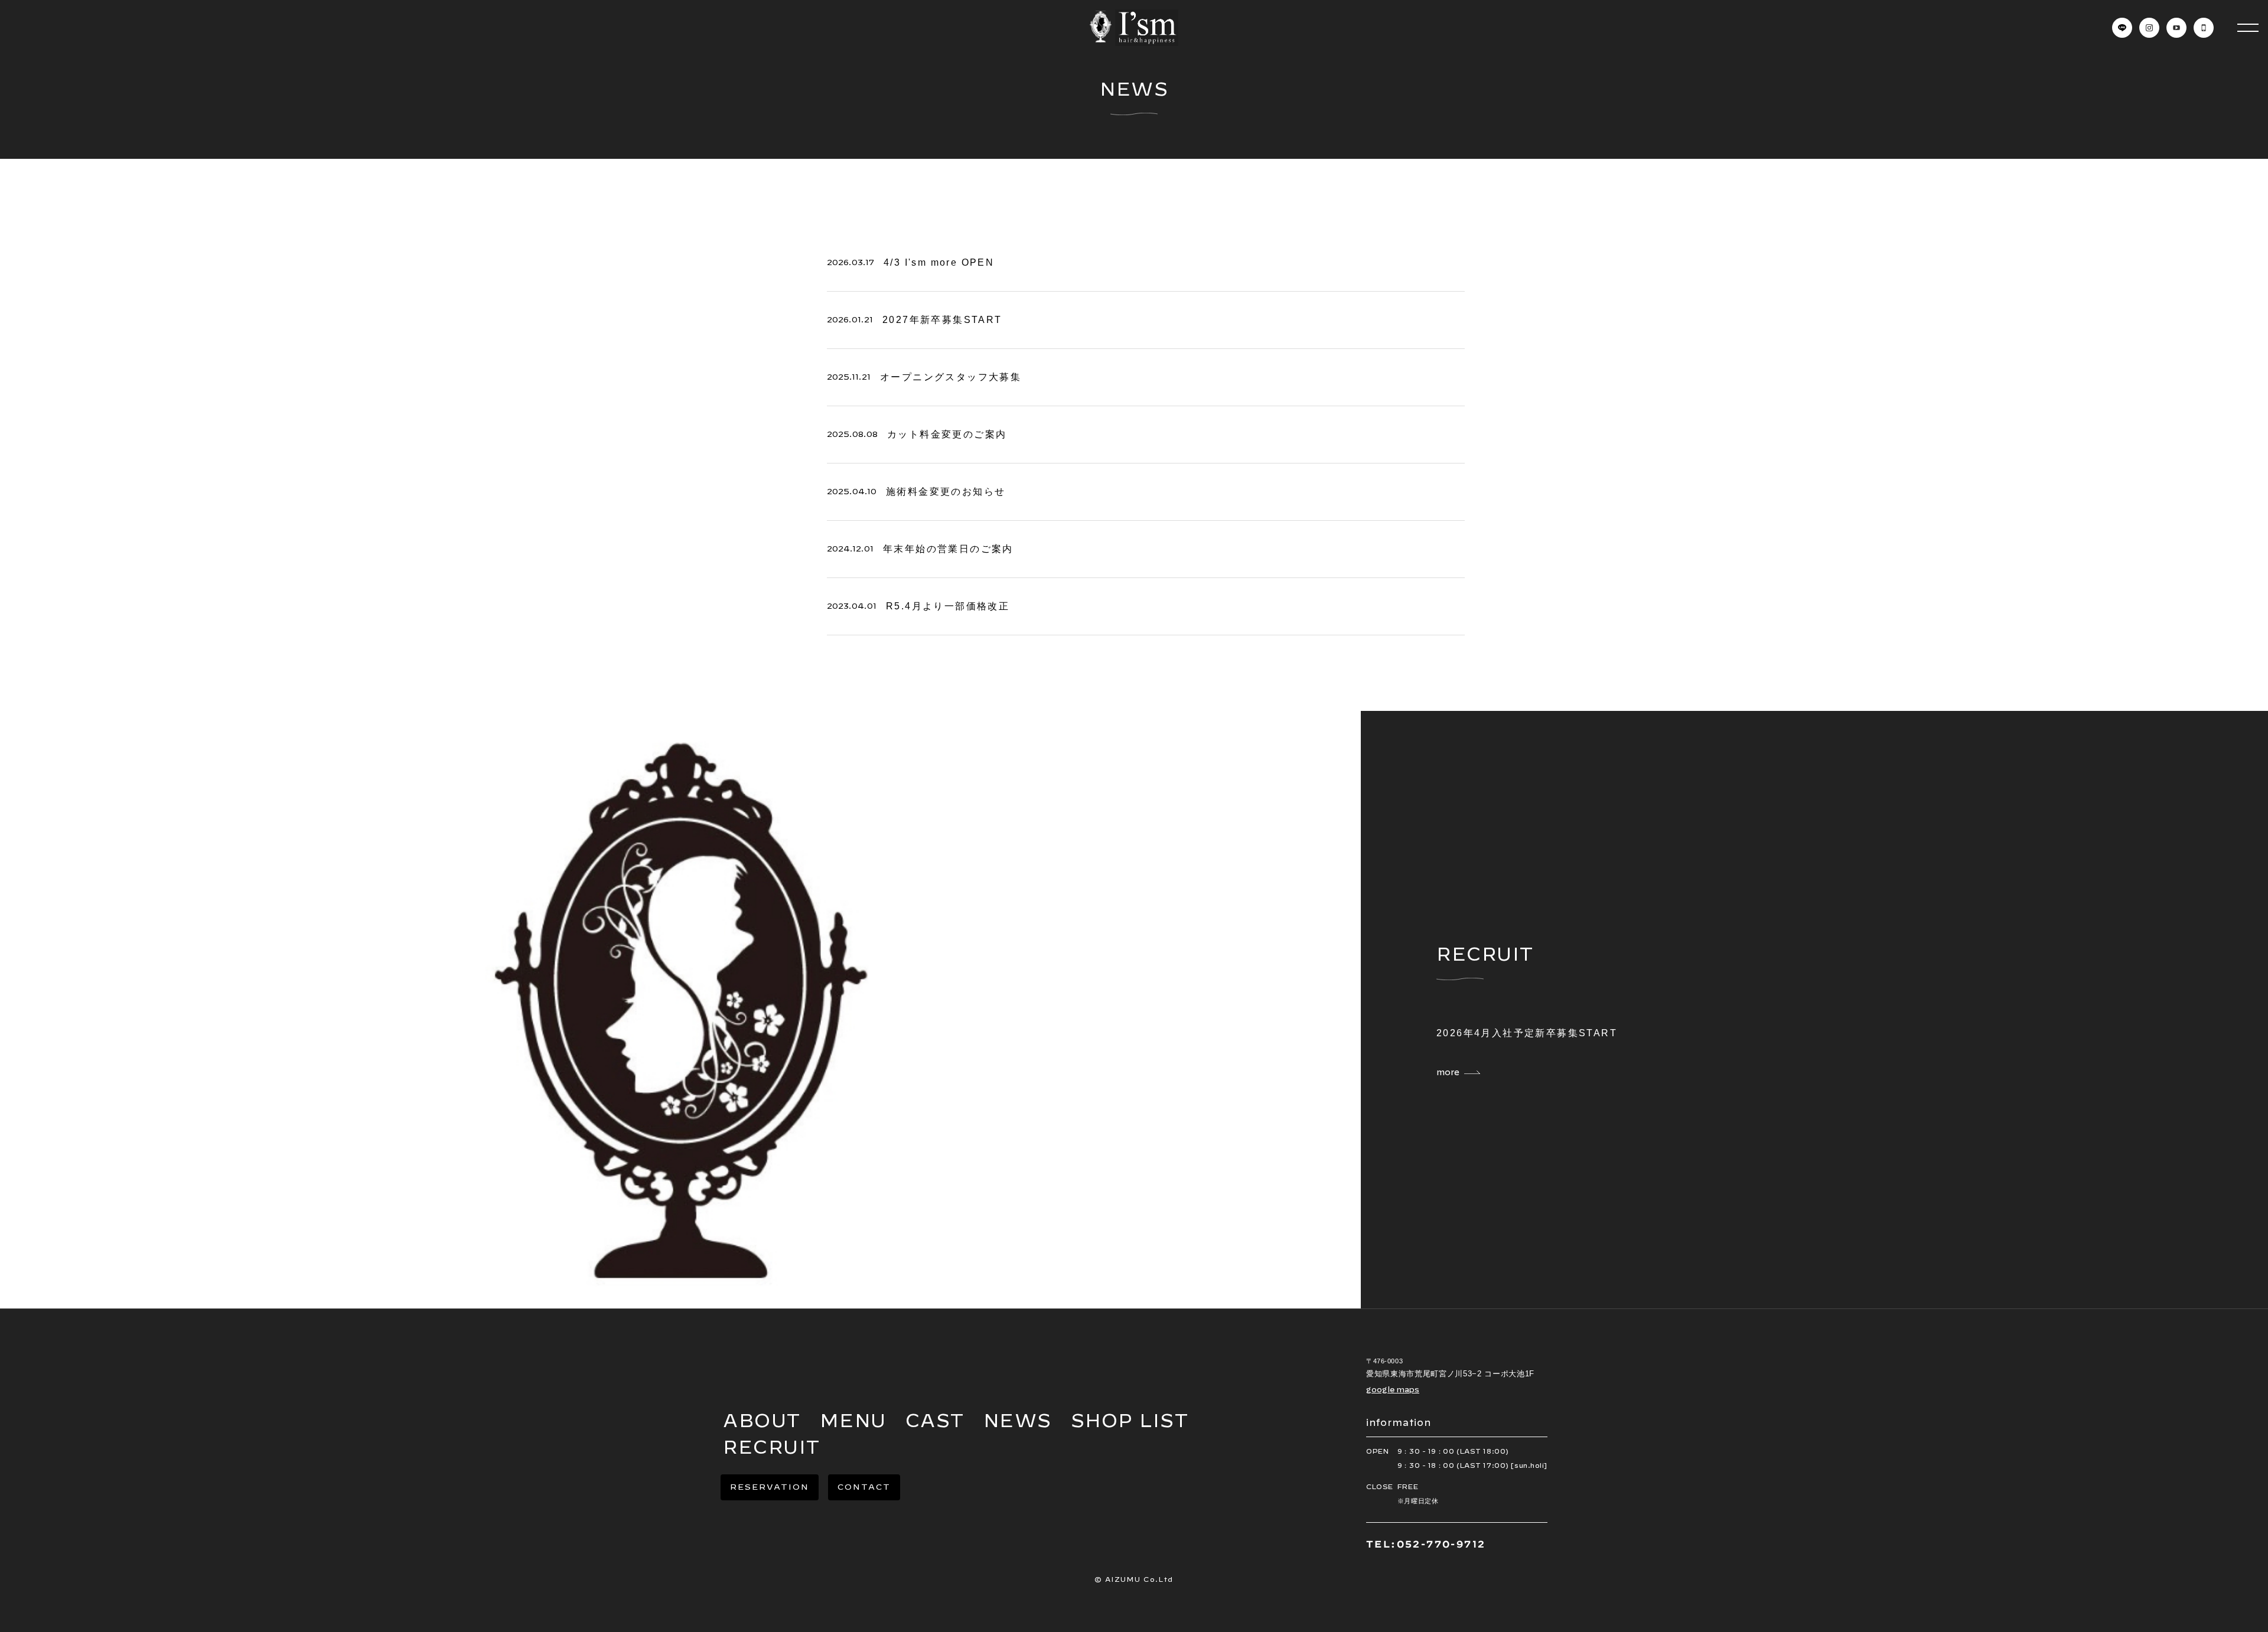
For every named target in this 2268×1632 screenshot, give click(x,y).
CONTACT (864, 1487)
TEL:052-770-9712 (1426, 1544)
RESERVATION (770, 1487)
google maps (1393, 1389)
